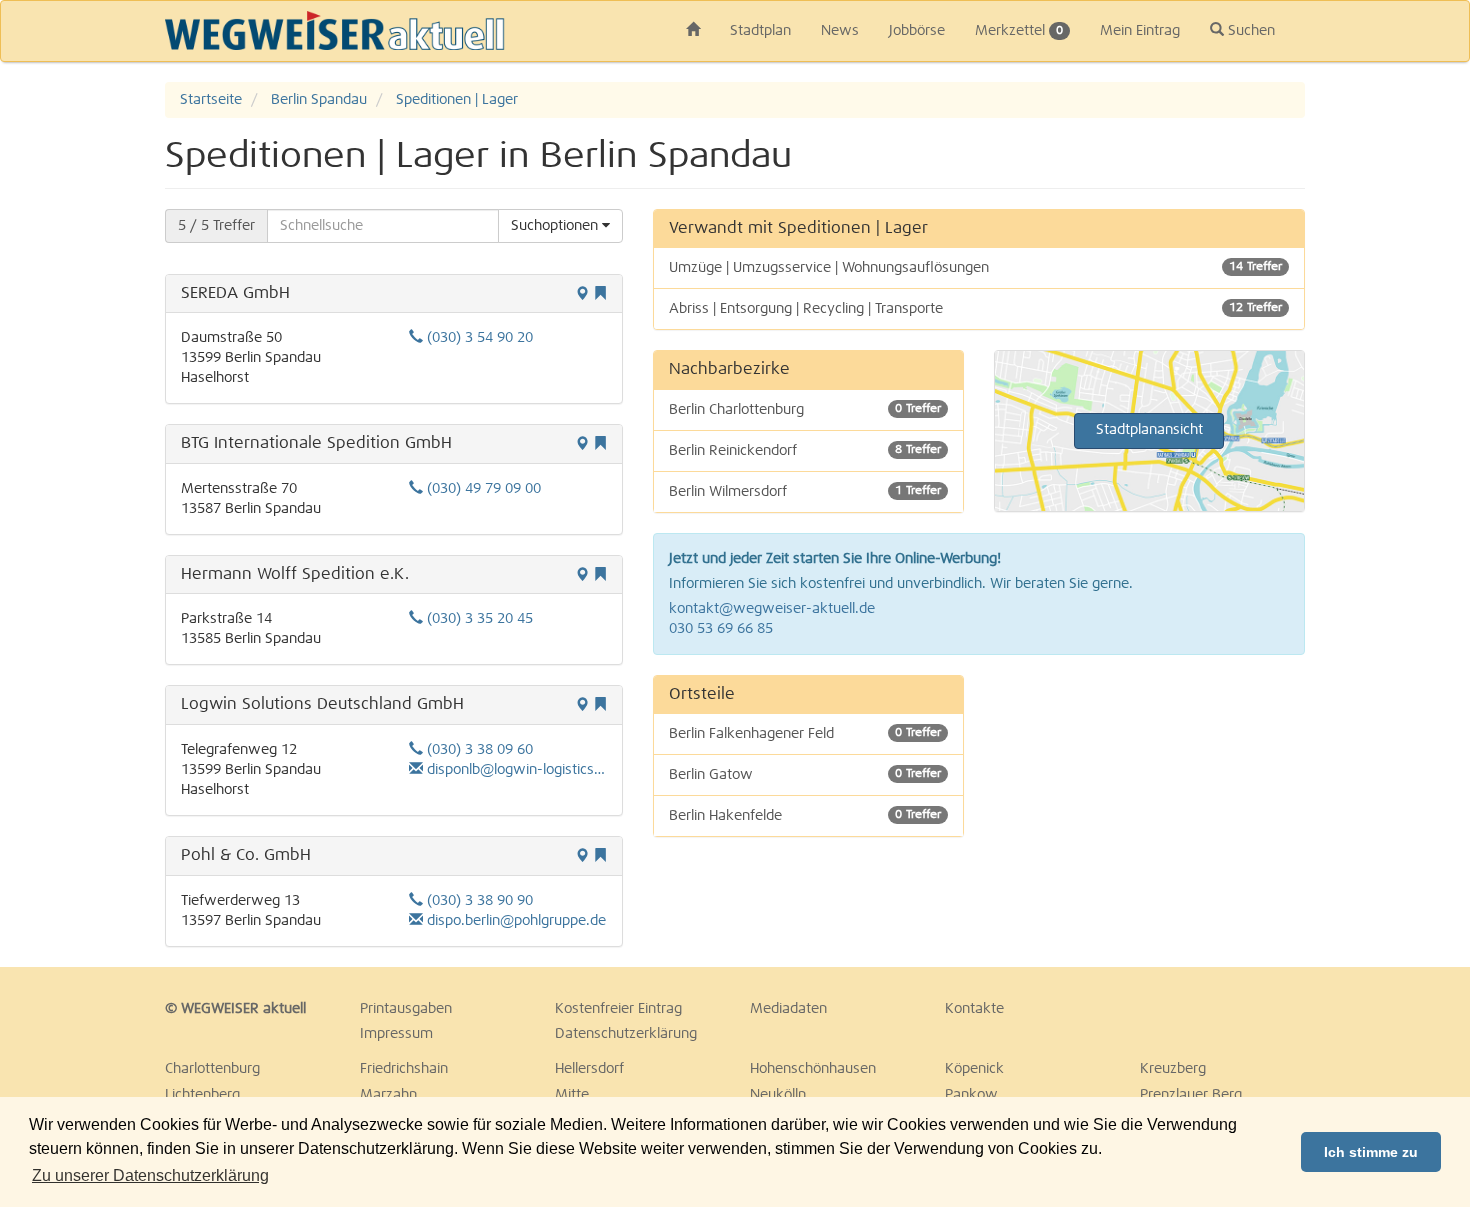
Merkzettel (1019, 31)
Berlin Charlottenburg (805, 410)
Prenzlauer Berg (1191, 1095)
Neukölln (778, 1095)
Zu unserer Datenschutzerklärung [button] (150, 1175)
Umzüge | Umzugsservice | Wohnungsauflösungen (976, 268)
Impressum (396, 1034)
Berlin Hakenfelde (805, 816)
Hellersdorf (589, 1069)
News (840, 31)
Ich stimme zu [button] (1371, 1152)
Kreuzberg (1173, 1069)
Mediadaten (788, 1009)
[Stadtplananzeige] (582, 295)
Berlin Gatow (805, 775)
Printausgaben (406, 1009)
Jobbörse (917, 31)
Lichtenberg (202, 1095)
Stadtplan (760, 31)
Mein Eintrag (1140, 31)
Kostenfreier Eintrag (618, 1009)
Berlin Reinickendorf (805, 451)
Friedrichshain (404, 1069)
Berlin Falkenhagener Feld (805, 734)
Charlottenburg (212, 1069)
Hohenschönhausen (813, 1069)
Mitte (572, 1095)
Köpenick (974, 1069)
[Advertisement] (1149, 800)
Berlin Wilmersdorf (805, 492)
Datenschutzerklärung (626, 1034)
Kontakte (974, 1009)
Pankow (971, 1095)
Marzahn (388, 1095)
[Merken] (600, 295)
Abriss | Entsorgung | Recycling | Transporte (976, 309)
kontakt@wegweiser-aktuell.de (772, 609)
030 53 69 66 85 (721, 629)
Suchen (1249, 31)
